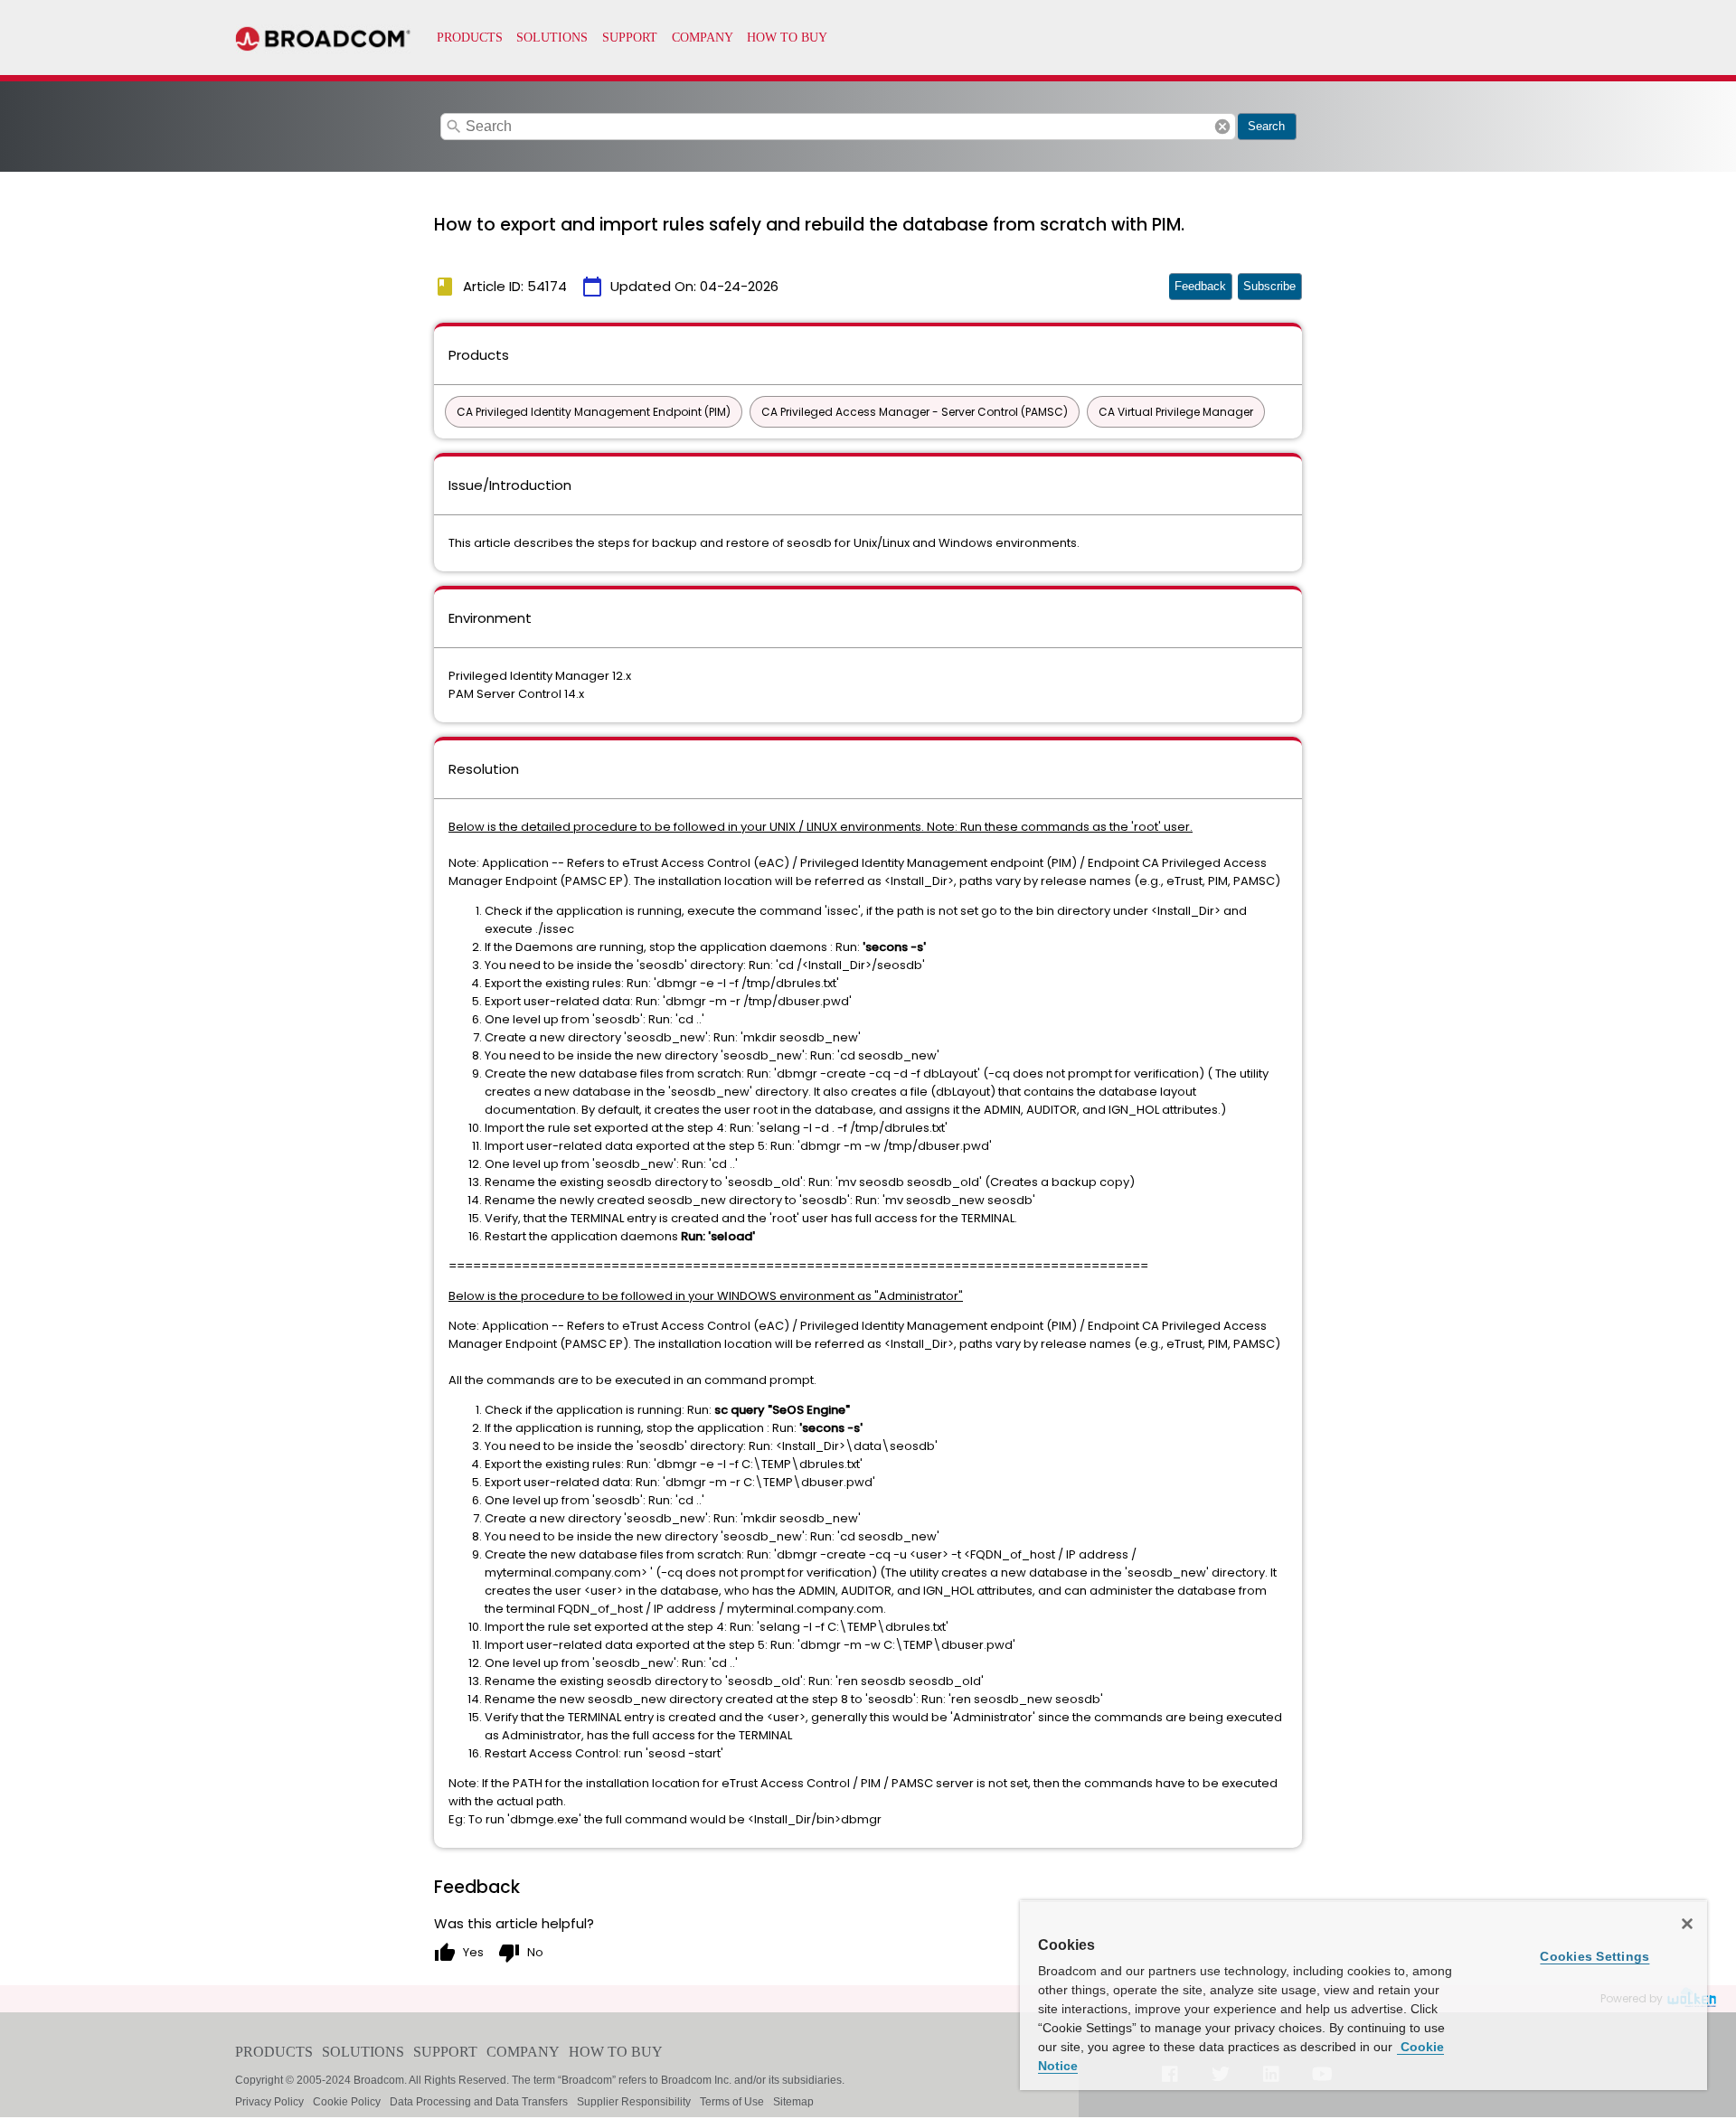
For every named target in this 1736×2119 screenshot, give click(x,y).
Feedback (1200, 286)
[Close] (1687, 1924)
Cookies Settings (1594, 1956)
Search (1266, 126)
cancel (1222, 127)
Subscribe (1269, 286)
